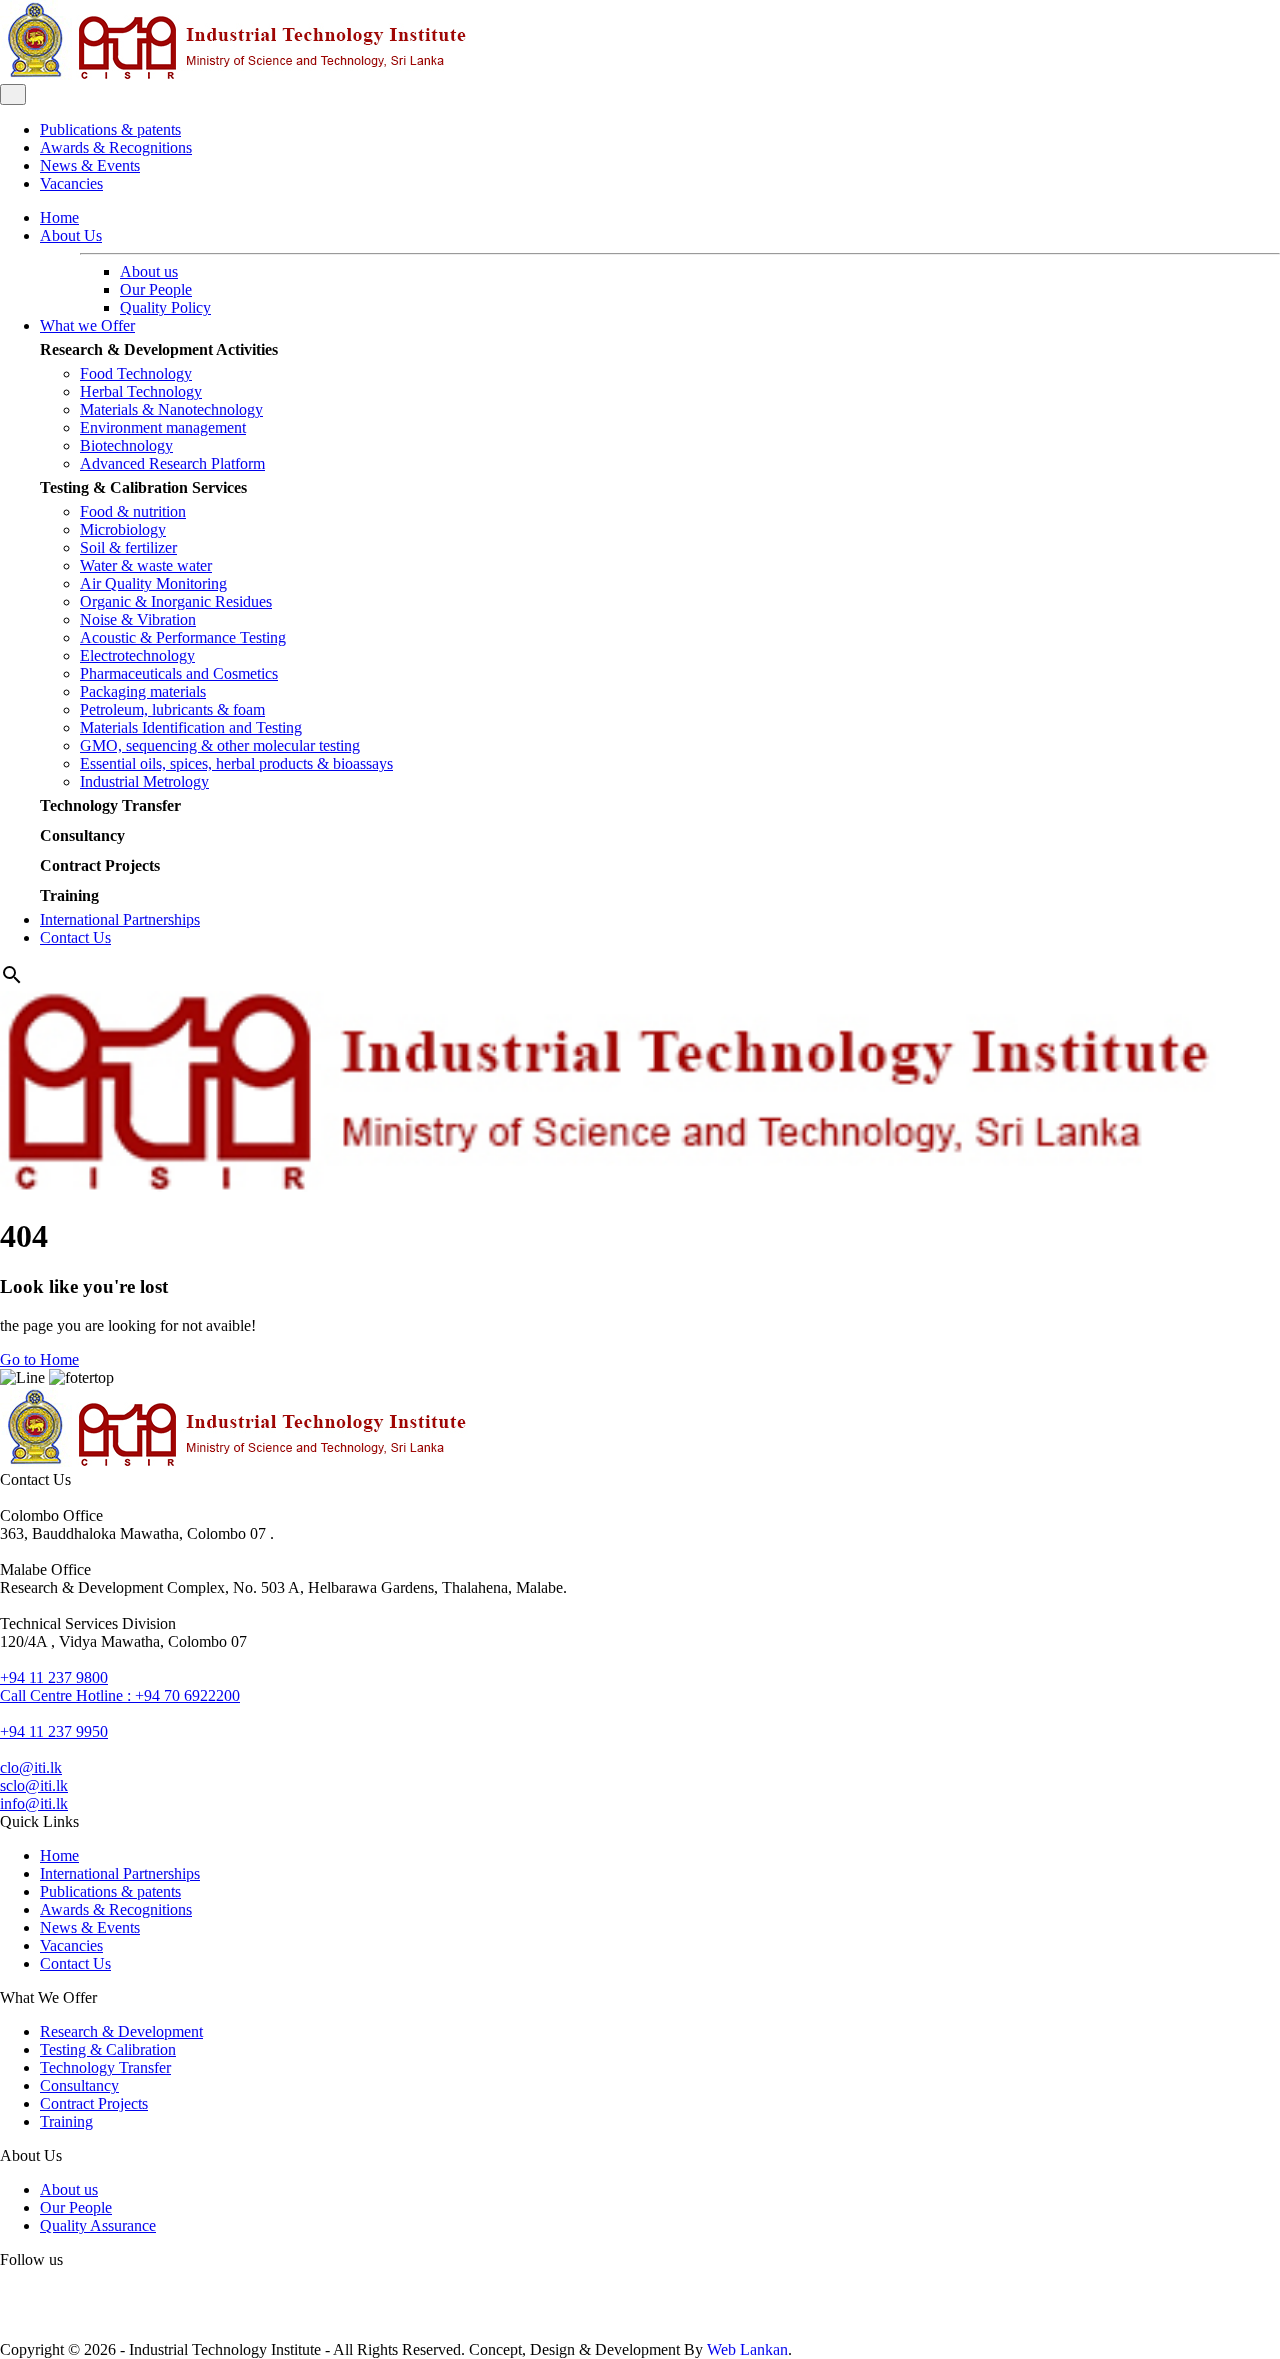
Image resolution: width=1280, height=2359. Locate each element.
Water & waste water (146, 565)
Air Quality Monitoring (153, 583)
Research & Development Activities (159, 349)
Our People (156, 289)
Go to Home (39, 1359)
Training (69, 895)
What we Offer (87, 325)
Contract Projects (100, 865)
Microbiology (123, 529)
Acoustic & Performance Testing (183, 637)
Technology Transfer (110, 805)
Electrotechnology (137, 655)
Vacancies (71, 183)
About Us (71, 235)
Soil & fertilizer (128, 547)
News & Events (90, 165)
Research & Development (121, 2031)
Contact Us (75, 937)
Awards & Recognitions (116, 147)
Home (59, 217)
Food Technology (136, 373)
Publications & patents (110, 129)
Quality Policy (165, 307)
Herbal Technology (141, 391)
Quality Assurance (98, 2225)
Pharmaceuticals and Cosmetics (179, 673)
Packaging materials (143, 691)
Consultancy (82, 835)
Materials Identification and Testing (191, 727)
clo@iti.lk (31, 1767)
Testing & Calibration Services (143, 487)
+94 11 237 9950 (54, 1731)
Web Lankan (747, 2349)
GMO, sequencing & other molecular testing (220, 745)
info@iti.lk (34, 1803)
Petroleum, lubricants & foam (172, 709)
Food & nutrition (133, 511)
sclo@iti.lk (34, 1785)
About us (149, 271)
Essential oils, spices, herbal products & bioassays (236, 763)
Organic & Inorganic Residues (176, 601)
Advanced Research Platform (172, 463)
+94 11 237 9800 (54, 1677)
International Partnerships (120, 919)
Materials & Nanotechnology (171, 409)
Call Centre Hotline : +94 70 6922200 (120, 1695)
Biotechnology (126, 445)
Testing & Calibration (108, 2049)
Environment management (163, 427)
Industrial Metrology (144, 781)
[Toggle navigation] (13, 94)
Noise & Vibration (138, 619)
